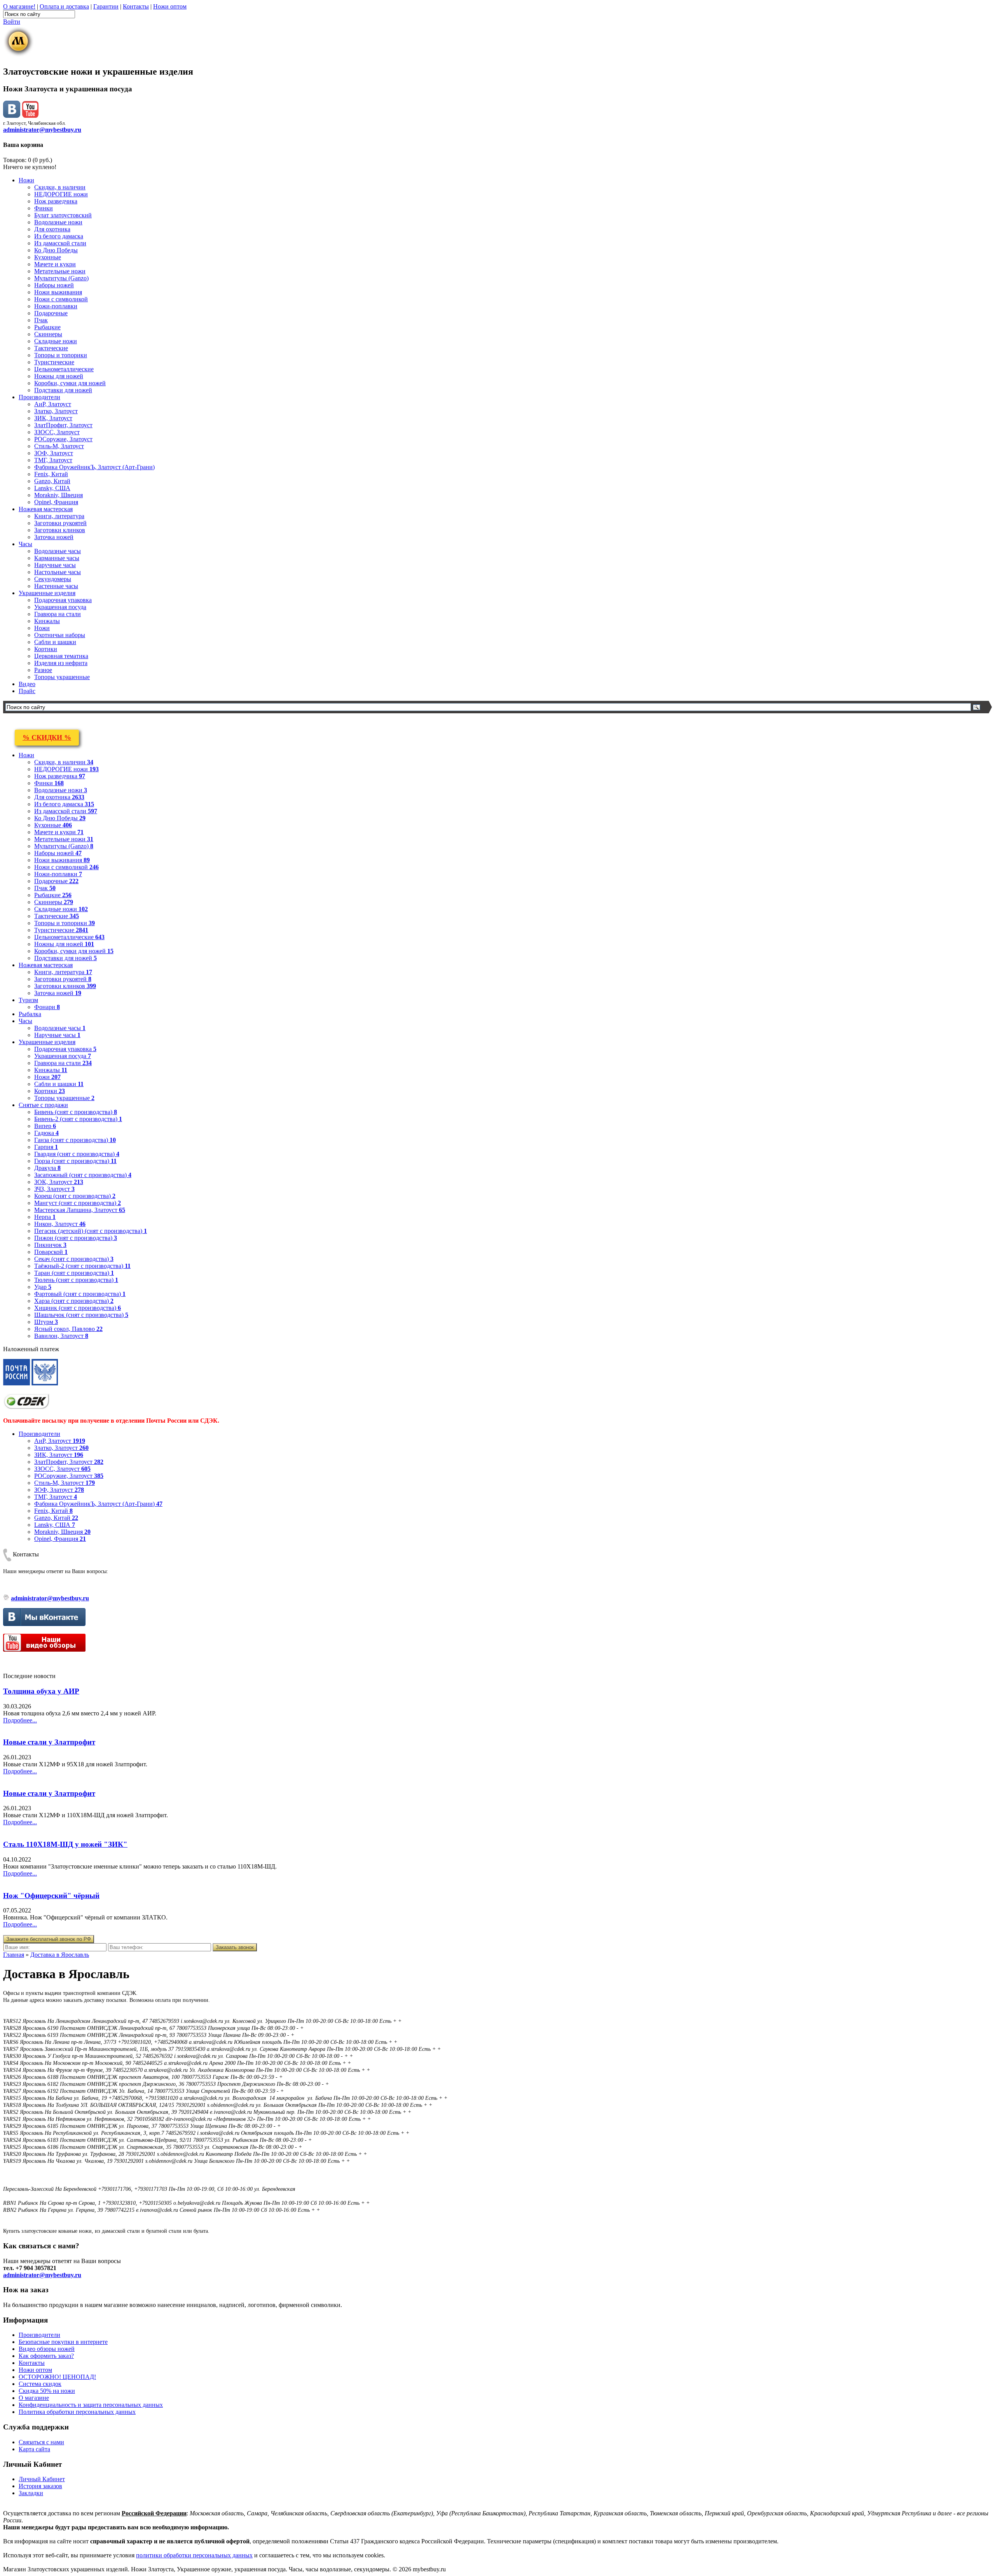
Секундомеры (53, 579)
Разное (43, 670)
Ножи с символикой (61, 299)
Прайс (27, 691)
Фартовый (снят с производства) (80, 1294)
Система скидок (40, 2384)
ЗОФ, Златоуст (54, 453)
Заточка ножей (54, 537)
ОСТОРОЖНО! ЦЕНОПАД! (57, 2377)
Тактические (51, 348)
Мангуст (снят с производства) (78, 1203)
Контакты (136, 6)
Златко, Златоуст (56, 411)
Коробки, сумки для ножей (70, 383)
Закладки (31, 2493)
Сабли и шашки (55, 642)
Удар (43, 1287)
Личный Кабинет (42, 2479)
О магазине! (19, 6)
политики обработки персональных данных (194, 2555)
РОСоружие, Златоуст (63, 439)
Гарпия (46, 1147)
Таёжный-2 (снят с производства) (82, 1266)
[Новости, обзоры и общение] (12, 116)
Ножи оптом (170, 6)
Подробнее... (20, 1720)
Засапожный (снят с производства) (83, 1175)
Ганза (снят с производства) (75, 1140)
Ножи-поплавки (56, 306)
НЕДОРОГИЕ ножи (61, 194)
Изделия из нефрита (61, 663)
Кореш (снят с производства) (75, 1196)
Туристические (54, 362)
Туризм (28, 1000)
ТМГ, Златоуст (53, 460)
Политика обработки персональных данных (77, 2412)
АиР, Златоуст (53, 404)
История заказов (40, 2486)
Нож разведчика (56, 201)
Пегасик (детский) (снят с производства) (91, 1231)
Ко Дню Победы (56, 250)
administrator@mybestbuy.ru (42, 130)
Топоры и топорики (61, 355)
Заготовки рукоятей (60, 523)
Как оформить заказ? (46, 2356)
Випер (45, 1126)
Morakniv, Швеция (58, 495)
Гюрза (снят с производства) (75, 1161)
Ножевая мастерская (46, 509)
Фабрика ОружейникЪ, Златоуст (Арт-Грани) (94, 467)
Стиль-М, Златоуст (59, 446)
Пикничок (50, 1245)
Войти (12, 22)
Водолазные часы (58, 551)
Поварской (51, 1252)
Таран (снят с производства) (74, 1273)
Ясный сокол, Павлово (68, 1329)
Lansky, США (52, 488)
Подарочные (51, 313)
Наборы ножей (54, 285)
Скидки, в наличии (60, 187)
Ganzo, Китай (52, 481)
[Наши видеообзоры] (30, 116)
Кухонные (48, 257)
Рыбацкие (47, 327)
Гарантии (106, 6)
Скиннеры (48, 334)
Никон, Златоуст (60, 1224)
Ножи (26, 180)
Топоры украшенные (62, 677)
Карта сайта (34, 2449)
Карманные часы (57, 558)
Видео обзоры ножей (47, 2349)
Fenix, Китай (51, 474)
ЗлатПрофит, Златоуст (63, 425)
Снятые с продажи (43, 1105)
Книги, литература (59, 516)
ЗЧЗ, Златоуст (54, 1189)
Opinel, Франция (56, 502)
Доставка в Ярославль (60, 1955)
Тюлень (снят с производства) (76, 1280)
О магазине (34, 2398)
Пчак (41, 320)
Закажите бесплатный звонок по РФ (49, 1939)
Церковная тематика (61, 656)
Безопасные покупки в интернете (63, 2342)
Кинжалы (47, 621)
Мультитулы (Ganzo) (61, 278)
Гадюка (46, 1133)
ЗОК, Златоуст (59, 1182)
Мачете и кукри (55, 264)
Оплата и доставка (64, 6)
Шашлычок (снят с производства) (81, 1315)
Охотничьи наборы (60, 635)
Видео (27, 684)
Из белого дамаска (59, 236)
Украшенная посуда (60, 607)
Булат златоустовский (63, 215)
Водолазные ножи (58, 222)
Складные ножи (56, 341)
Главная (14, 1955)
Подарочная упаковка (63, 600)
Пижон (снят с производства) (76, 1238)
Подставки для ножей (63, 390)
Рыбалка (30, 1014)
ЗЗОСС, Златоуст (57, 432)
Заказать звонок (235, 1947)
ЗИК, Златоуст (53, 418)
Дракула (47, 1168)
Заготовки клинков (60, 530)
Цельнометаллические (64, 369)
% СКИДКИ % (47, 737)
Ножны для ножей (59, 376)
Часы (25, 544)
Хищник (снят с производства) (78, 1308)
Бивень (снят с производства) (76, 1112)
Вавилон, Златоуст (61, 1336)
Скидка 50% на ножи (47, 2391)
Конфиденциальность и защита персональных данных (91, 2405)
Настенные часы (56, 586)
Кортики (46, 649)
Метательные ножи (60, 271)
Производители (39, 397)
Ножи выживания (58, 292)
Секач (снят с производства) (74, 1259)
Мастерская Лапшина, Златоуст (80, 1210)
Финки (44, 208)
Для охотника (52, 229)
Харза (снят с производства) (74, 1301)
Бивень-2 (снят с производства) (78, 1119)
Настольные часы (58, 572)
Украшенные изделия (47, 593)
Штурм (46, 1322)
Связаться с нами (41, 2442)
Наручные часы (55, 565)
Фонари (47, 1007)
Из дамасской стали (60, 243)
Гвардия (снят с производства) (77, 1154)
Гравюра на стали (58, 614)
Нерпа (45, 1217)
